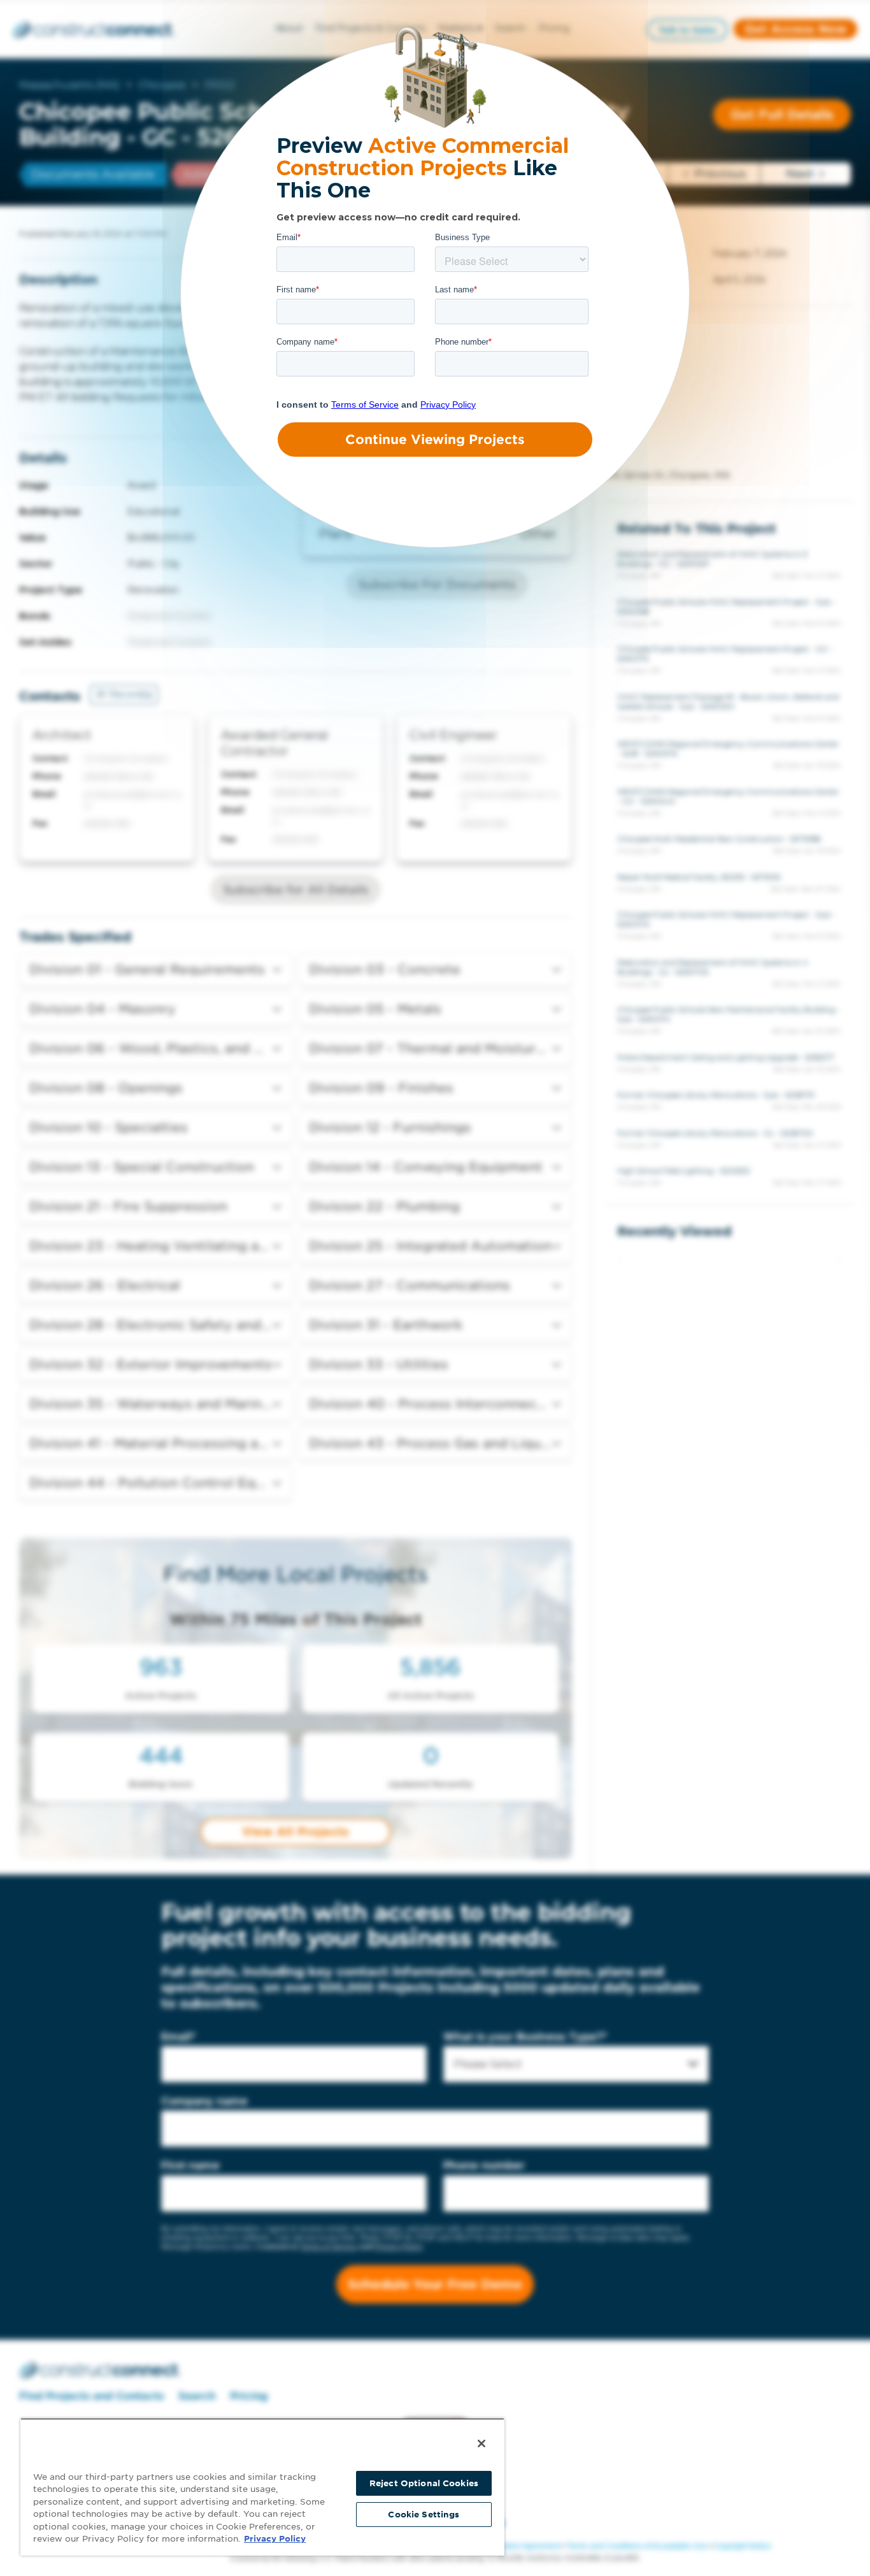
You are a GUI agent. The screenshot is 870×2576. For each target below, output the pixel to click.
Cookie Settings (424, 2515)
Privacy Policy (275, 2539)
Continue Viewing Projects (435, 440)
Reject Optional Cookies (424, 2483)
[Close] (481, 2444)
